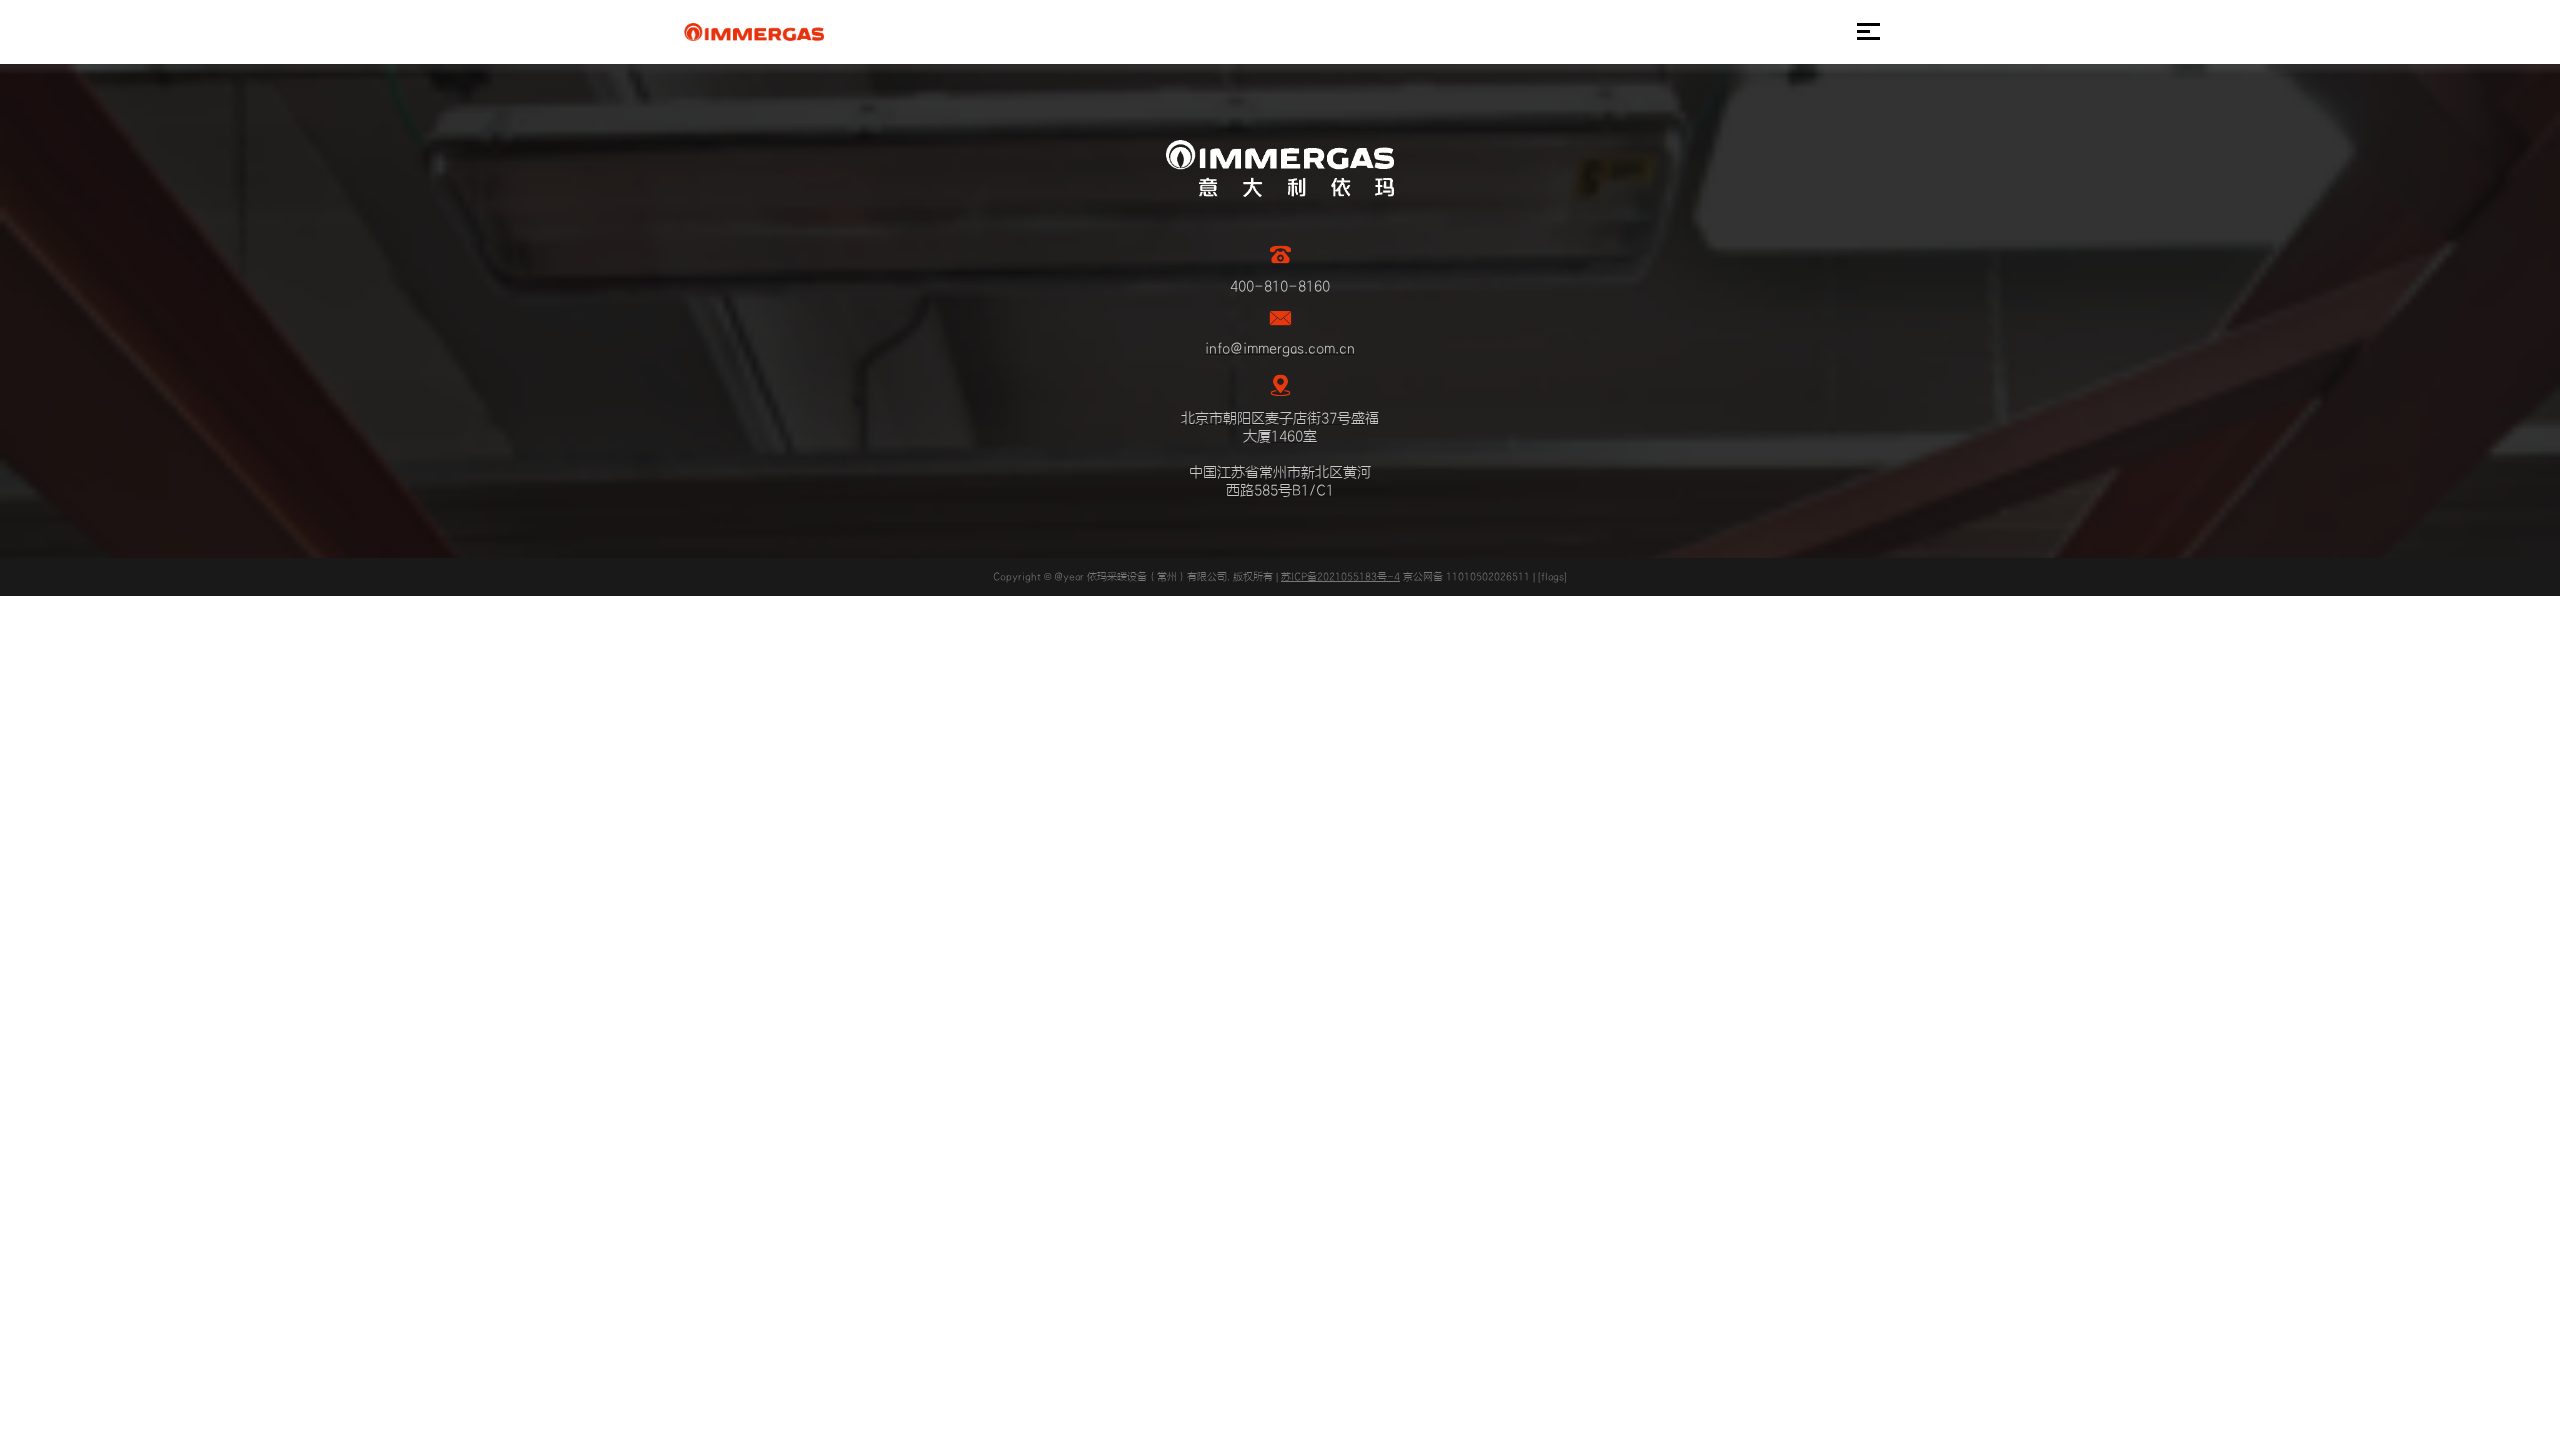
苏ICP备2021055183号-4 (1340, 577)
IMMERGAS (753, 32)
